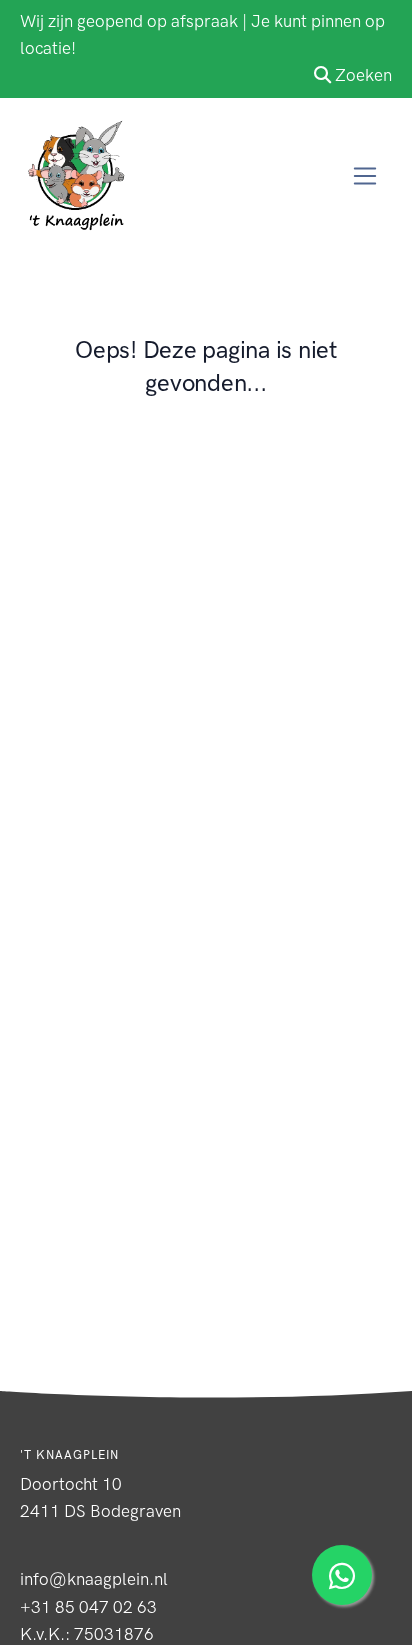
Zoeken (363, 75)
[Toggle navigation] (365, 176)
